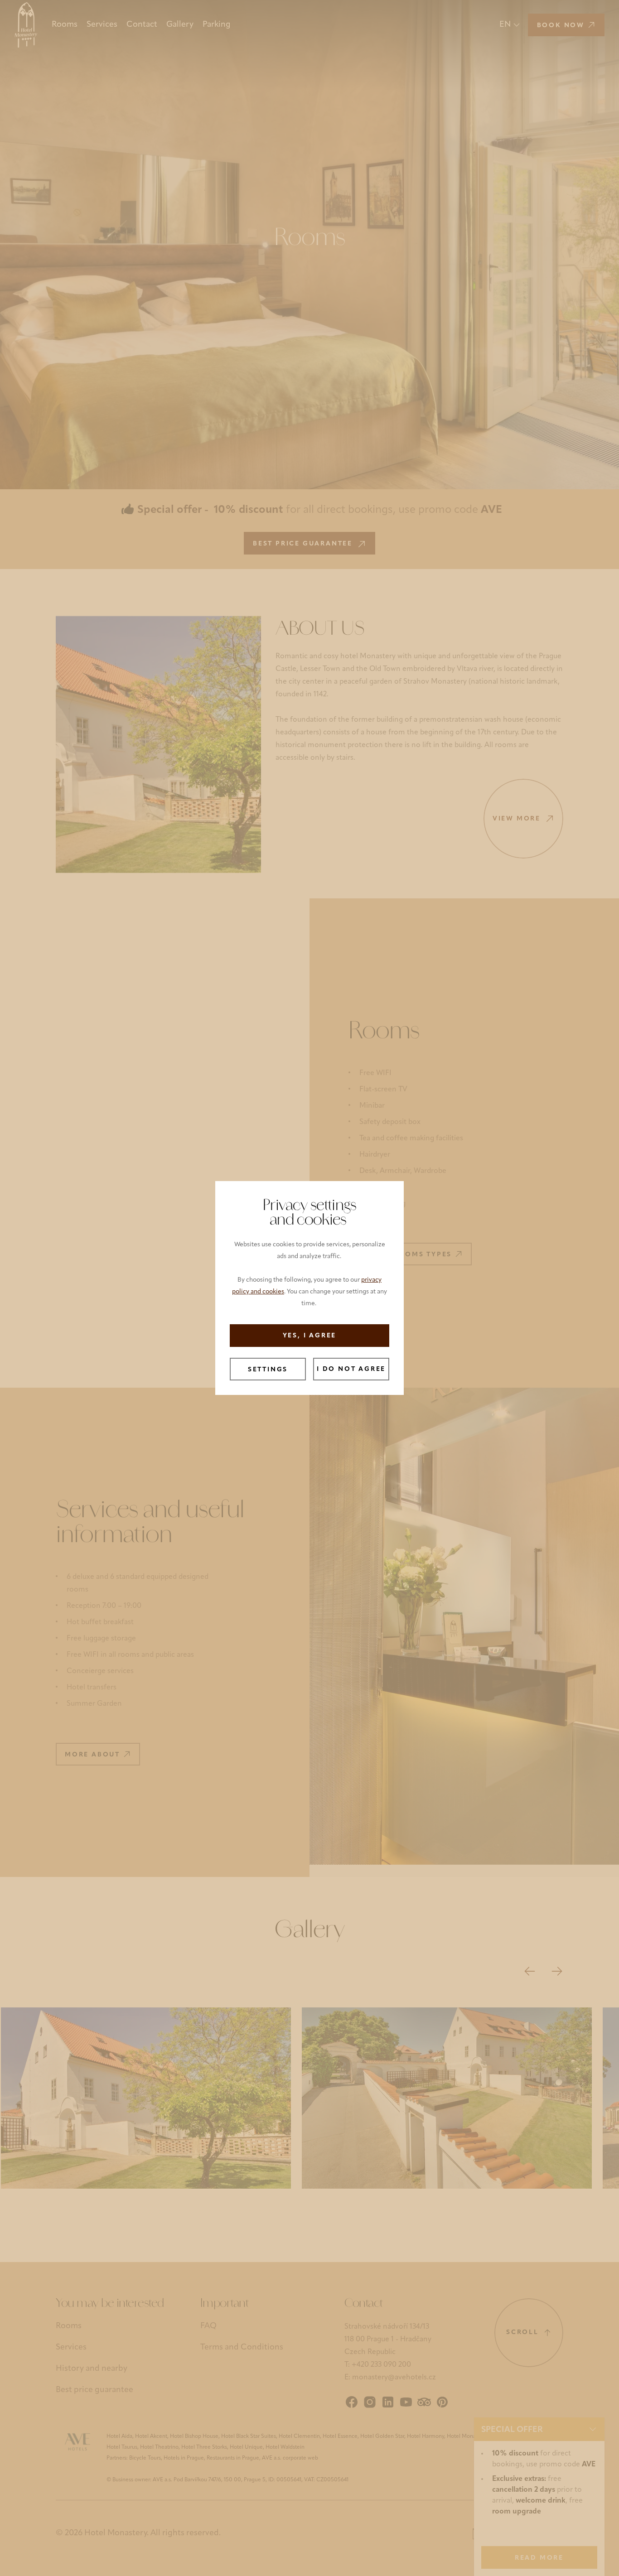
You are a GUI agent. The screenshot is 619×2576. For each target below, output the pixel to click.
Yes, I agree (310, 1336)
